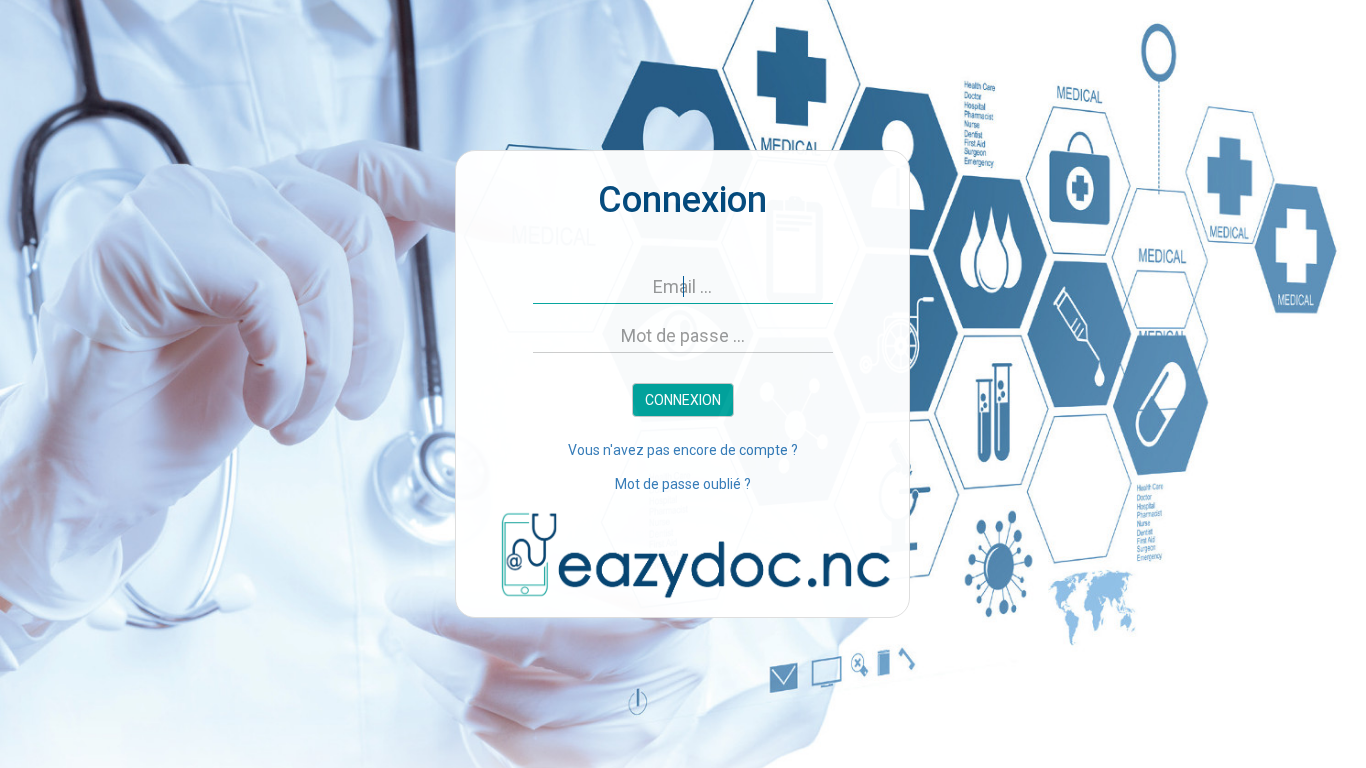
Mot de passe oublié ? (683, 484)
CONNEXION (683, 400)
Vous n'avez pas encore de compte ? (683, 450)
